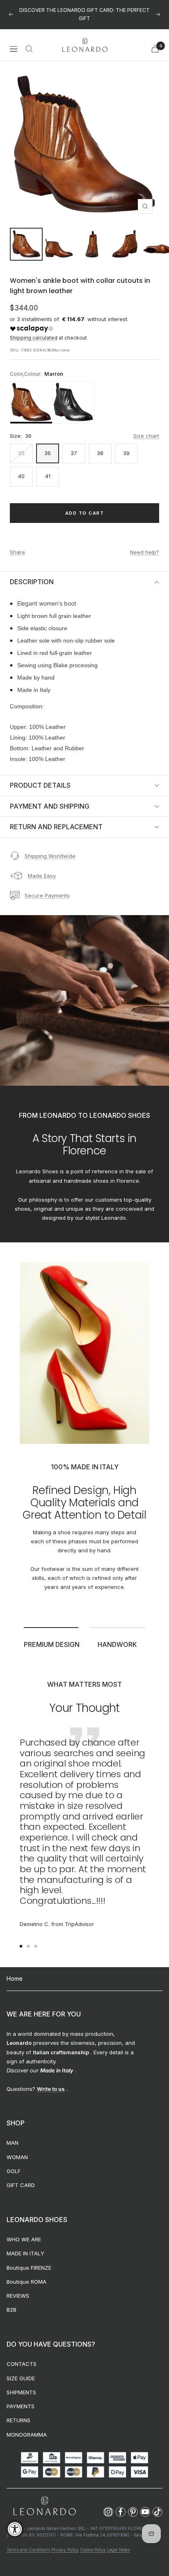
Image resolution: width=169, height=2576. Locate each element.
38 (100, 445)
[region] (84, 394)
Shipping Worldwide (50, 847)
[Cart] (155, 40)
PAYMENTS (21, 2398)
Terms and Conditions (28, 2541)
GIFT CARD (21, 2177)
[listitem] (31, 394)
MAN (13, 2134)
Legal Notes (118, 2541)
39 (126, 445)
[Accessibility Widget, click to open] (15, 2529)
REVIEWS (18, 2287)
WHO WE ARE (24, 2231)
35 (21, 445)
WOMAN (17, 2148)
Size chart (146, 428)
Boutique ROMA (26, 2273)
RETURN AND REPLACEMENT (56, 819)
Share (17, 543)
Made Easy (42, 867)
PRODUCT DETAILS (40, 777)
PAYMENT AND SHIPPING (50, 798)
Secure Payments (47, 887)
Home (15, 1970)
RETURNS (18, 2412)
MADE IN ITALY (25, 2245)
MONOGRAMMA (27, 2426)
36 (48, 445)
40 (21, 468)
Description (32, 573)
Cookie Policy (93, 2541)
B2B (11, 2301)
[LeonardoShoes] (44, 2498)
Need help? (145, 543)
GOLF (14, 2163)
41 (48, 468)
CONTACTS (22, 2356)
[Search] (29, 40)
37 (74, 445)
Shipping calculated (34, 330)
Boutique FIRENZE (29, 2259)
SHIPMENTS (21, 2384)
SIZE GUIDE (21, 2370)
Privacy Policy (65, 2541)
